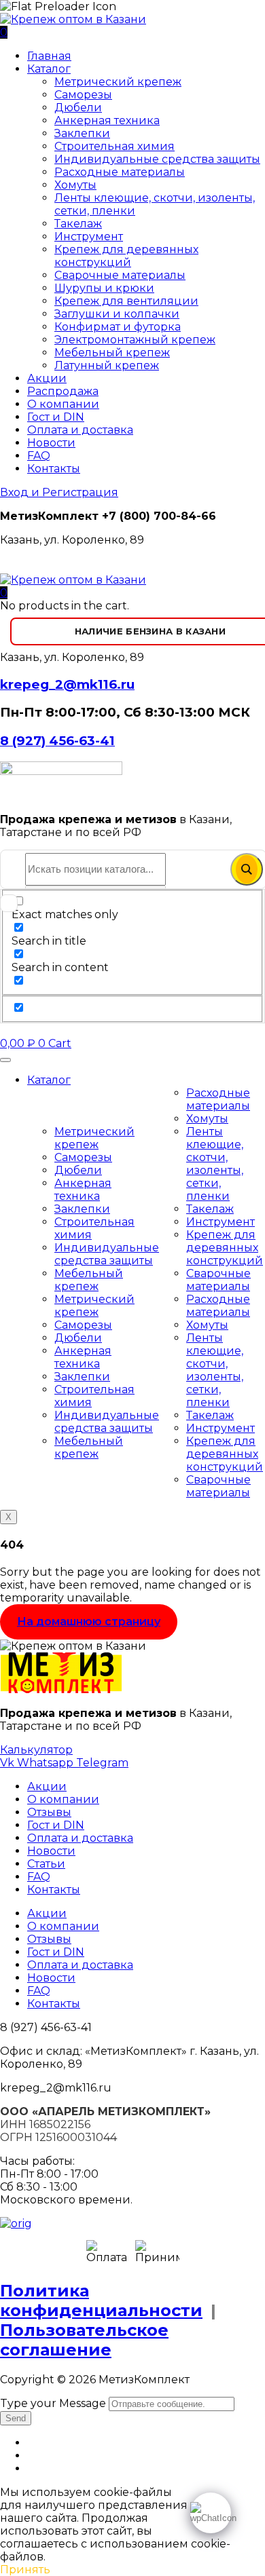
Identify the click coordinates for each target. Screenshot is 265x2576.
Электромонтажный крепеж (135, 340)
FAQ (39, 456)
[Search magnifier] (247, 869)
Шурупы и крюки (104, 288)
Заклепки (82, 133)
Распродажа (63, 391)
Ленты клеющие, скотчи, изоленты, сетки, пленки (215, 1164)
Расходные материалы (120, 172)
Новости (51, 443)
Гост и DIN (56, 417)
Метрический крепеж (118, 82)
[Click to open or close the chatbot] (211, 2513)
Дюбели (78, 108)
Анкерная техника (107, 120)
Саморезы (83, 95)
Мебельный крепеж (112, 353)
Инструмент (89, 236)
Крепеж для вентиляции (126, 301)
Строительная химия (114, 146)
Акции (47, 378)
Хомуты (75, 185)
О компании (63, 404)
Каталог (49, 69)
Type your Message (53, 2403)
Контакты (54, 469)
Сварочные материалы (120, 275)
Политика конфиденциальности (101, 2300)
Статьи (46, 1864)
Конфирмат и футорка (118, 327)
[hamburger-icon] (5, 1060)
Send (16, 2418)
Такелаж (78, 224)
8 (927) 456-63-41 (57, 741)
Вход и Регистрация (59, 492)
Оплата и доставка (80, 430)
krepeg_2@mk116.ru (67, 684)
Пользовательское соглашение (84, 2340)
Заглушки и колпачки (117, 314)
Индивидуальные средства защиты (157, 159)
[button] (4, 593)
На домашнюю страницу (89, 1622)
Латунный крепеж (107, 365)
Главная (49, 56)
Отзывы (49, 1812)
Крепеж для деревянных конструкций (126, 256)
